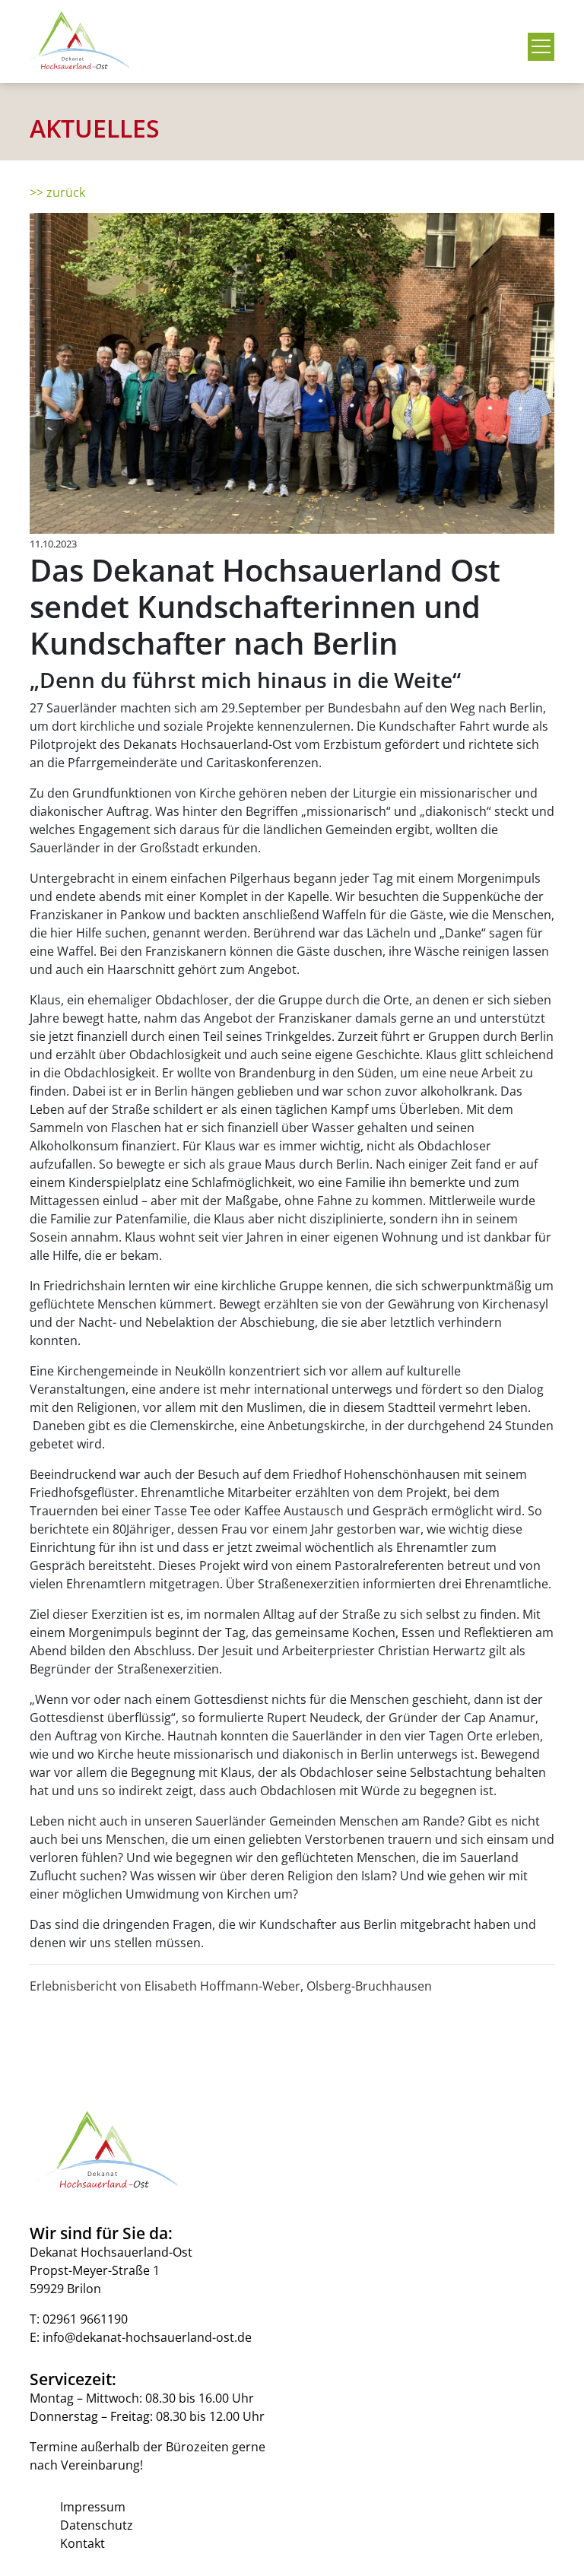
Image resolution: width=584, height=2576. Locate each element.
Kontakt (83, 2543)
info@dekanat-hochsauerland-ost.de (147, 2337)
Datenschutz (97, 2525)
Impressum (93, 2507)
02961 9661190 (85, 2319)
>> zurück (57, 192)
